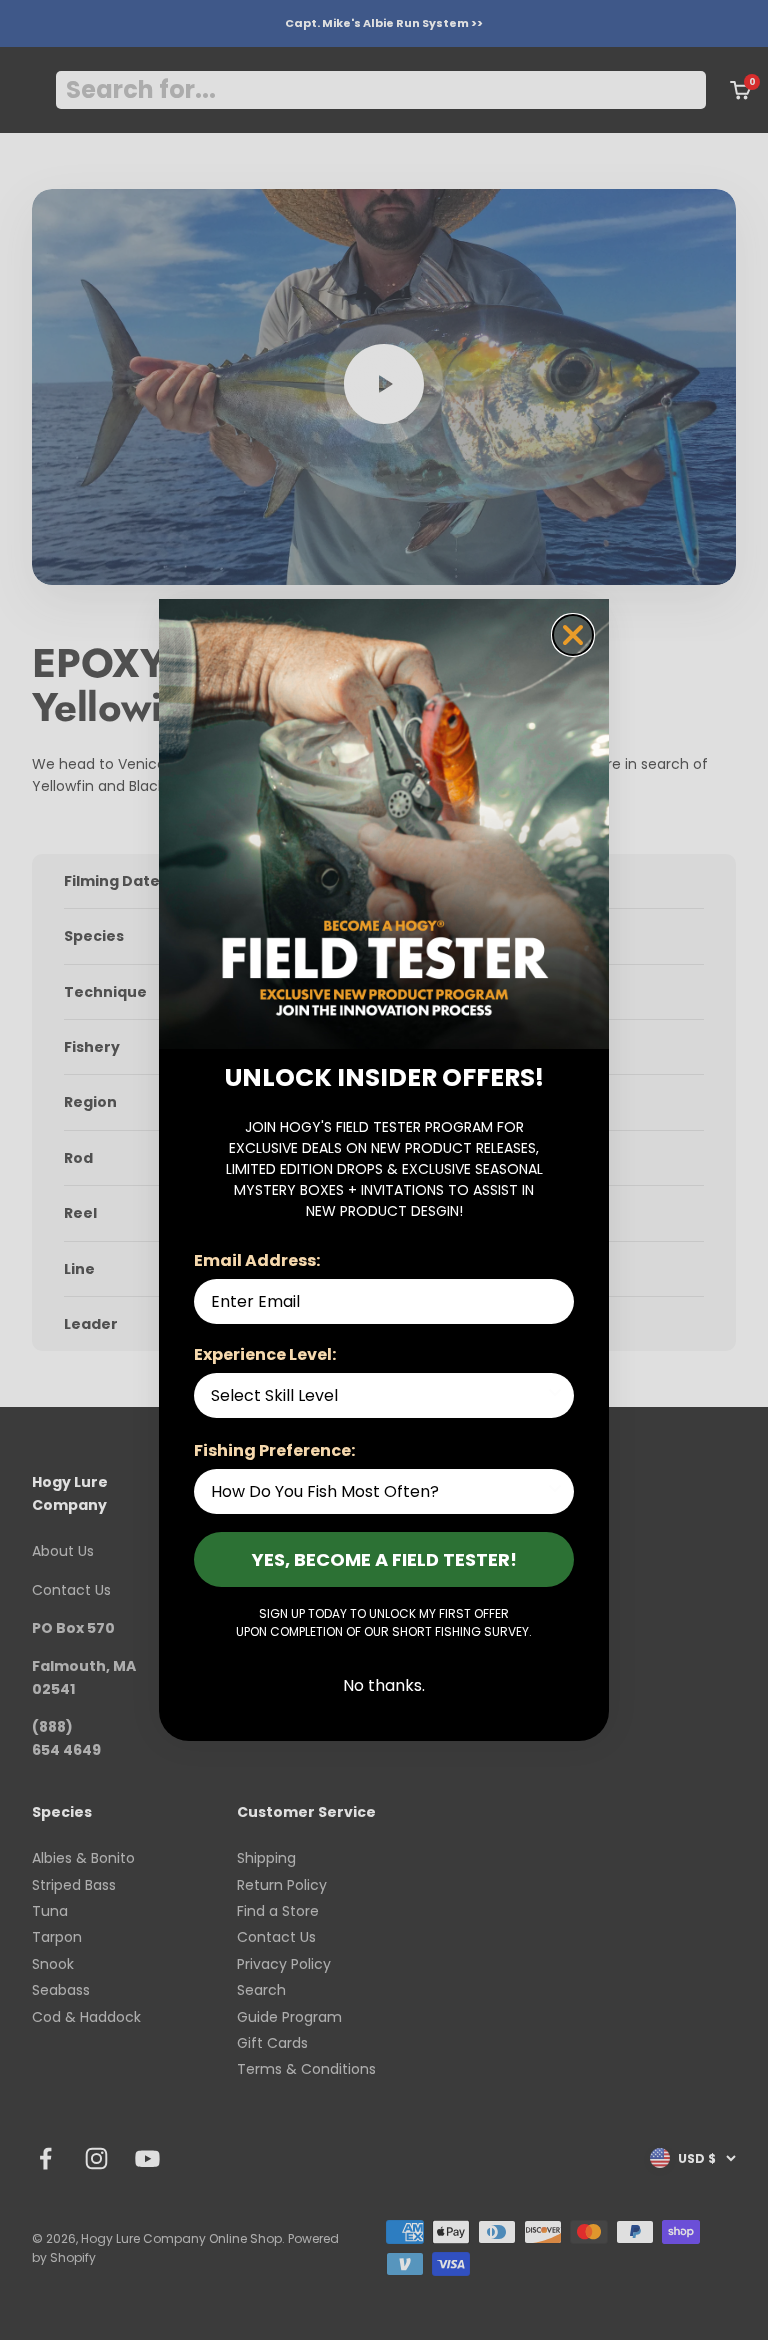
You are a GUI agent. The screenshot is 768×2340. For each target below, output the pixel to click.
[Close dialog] (573, 635)
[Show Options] (555, 1395)
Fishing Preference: (274, 1450)
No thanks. (384, 1685)
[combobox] (378, 1395)
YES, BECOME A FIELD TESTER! (384, 1559)
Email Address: (257, 1260)
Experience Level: (265, 1354)
